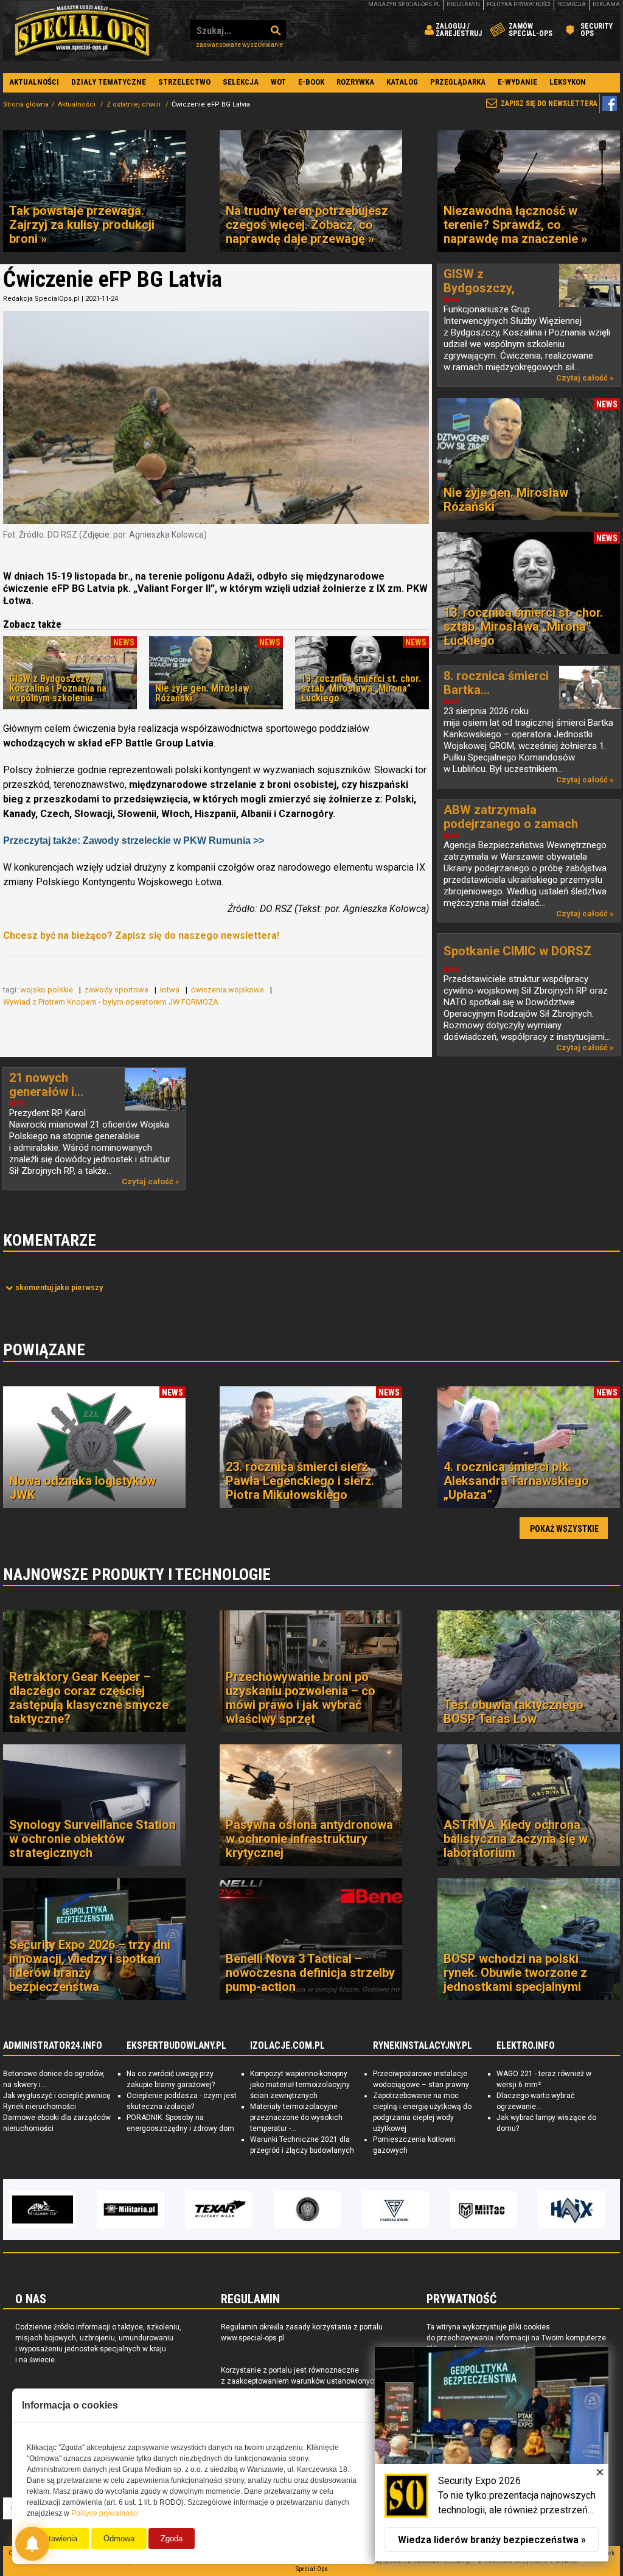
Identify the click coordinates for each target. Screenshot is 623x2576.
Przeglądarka (458, 82)
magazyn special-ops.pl (404, 4)
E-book (311, 82)
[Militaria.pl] (43, 2209)
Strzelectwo (184, 82)
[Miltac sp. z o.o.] (395, 2209)
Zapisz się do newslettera (549, 104)
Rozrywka (355, 82)
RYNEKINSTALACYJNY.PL (423, 2046)
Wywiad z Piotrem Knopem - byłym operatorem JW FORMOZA (112, 1002)
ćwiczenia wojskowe (228, 990)
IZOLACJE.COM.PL (287, 2046)
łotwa (171, 990)
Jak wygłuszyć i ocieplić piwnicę (57, 2096)
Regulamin (463, 4)
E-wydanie (517, 82)
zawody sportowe (117, 990)
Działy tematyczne (109, 82)
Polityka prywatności (519, 4)
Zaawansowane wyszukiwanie (239, 45)
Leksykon (568, 82)
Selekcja (241, 82)
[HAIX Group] (484, 2209)
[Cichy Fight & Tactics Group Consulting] (219, 2209)
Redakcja (572, 4)
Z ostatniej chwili (134, 104)
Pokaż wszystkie (564, 1529)
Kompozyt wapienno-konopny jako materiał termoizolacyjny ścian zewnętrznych (300, 2085)
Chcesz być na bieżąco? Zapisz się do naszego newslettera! (141, 935)
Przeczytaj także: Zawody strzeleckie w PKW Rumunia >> (134, 841)
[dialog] (492, 2454)
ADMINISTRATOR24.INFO (53, 2046)
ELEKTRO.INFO (526, 2046)
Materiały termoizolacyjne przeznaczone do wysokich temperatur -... (296, 2118)
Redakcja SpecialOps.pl (41, 299)
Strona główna (26, 104)
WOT (278, 82)
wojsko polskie (47, 990)
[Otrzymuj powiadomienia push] (32, 2544)
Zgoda (172, 2539)
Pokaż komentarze (59, 1288)
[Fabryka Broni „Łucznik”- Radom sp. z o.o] (307, 2209)
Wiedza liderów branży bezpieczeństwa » (492, 2540)
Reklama (606, 4)
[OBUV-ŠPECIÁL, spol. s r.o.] (572, 2209)
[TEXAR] (131, 2209)
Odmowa (119, 2539)
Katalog (402, 82)
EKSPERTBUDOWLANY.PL (176, 2046)
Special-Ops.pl (82, 30)
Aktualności (34, 82)
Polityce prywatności (105, 2513)
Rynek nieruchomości (40, 2107)
